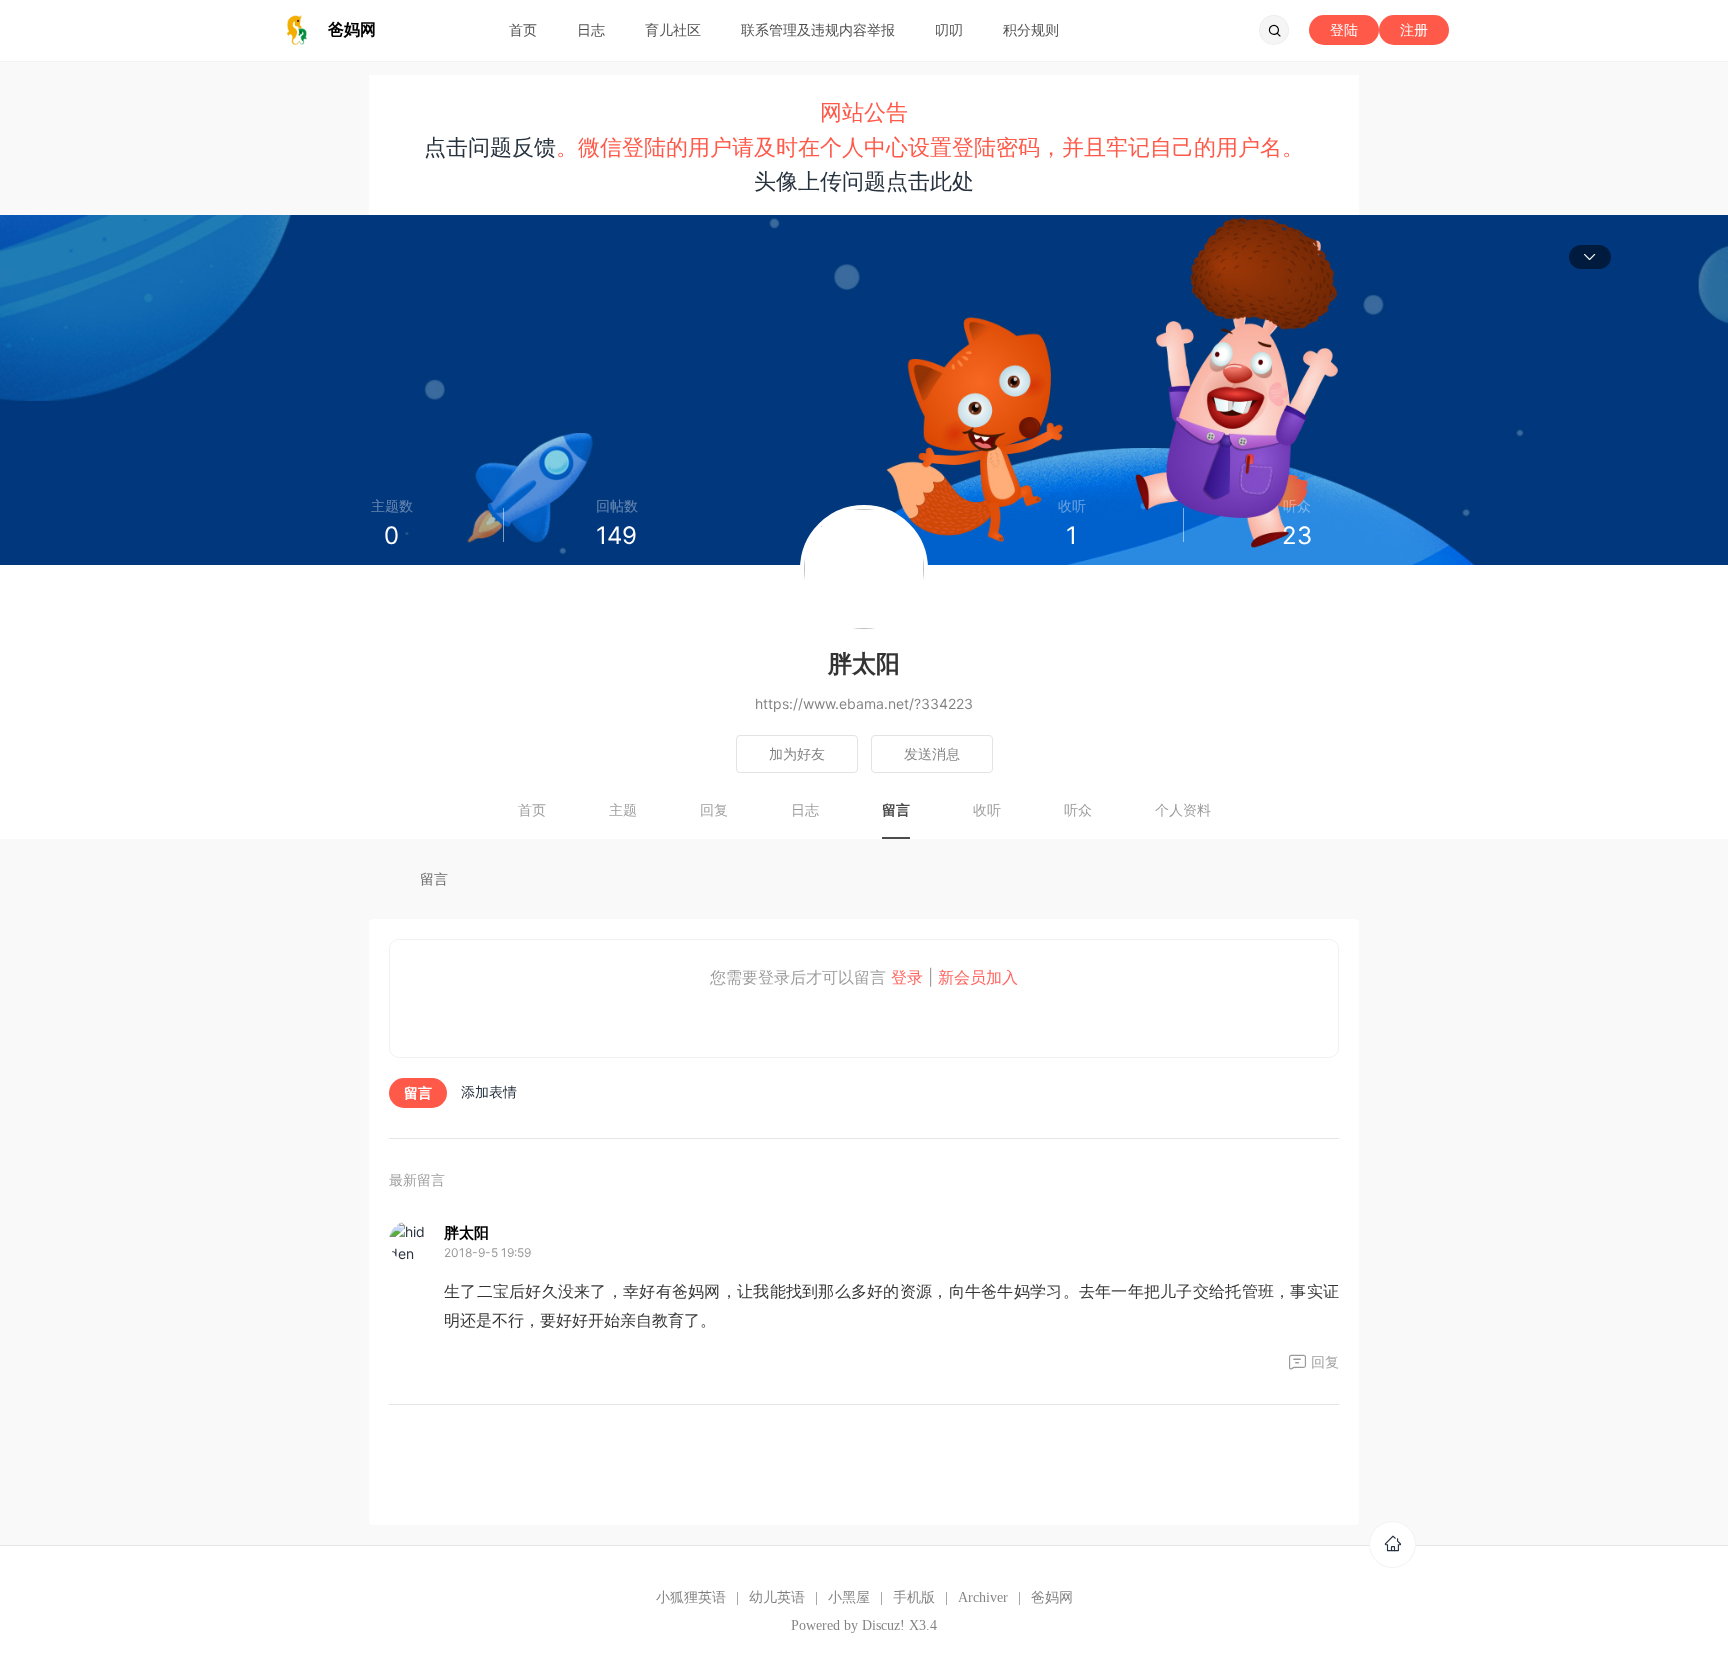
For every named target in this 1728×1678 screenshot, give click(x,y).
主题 (623, 809)
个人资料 (1183, 809)
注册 (1414, 29)
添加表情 (489, 1091)
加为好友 (797, 753)
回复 (714, 809)
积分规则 (1031, 29)
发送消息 (932, 753)
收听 (987, 809)
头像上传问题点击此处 (864, 181)
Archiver (983, 1597)
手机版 (914, 1597)
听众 (1078, 809)
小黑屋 (849, 1597)
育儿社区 (673, 29)
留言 (896, 809)
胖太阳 (466, 1232)
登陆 (1344, 29)
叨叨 (949, 29)
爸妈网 (1052, 1597)
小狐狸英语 (691, 1597)
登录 (907, 977)
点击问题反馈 (490, 147)
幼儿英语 (777, 1597)
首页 (523, 29)
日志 (591, 29)
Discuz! (883, 1625)
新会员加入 (978, 977)
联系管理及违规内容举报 (818, 29)
